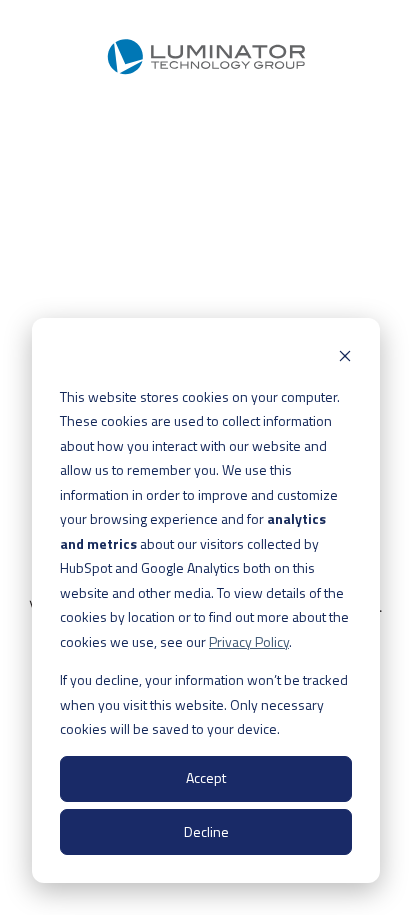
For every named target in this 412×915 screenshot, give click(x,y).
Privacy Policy (249, 641)
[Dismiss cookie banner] (345, 358)
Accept (206, 777)
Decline (206, 831)
